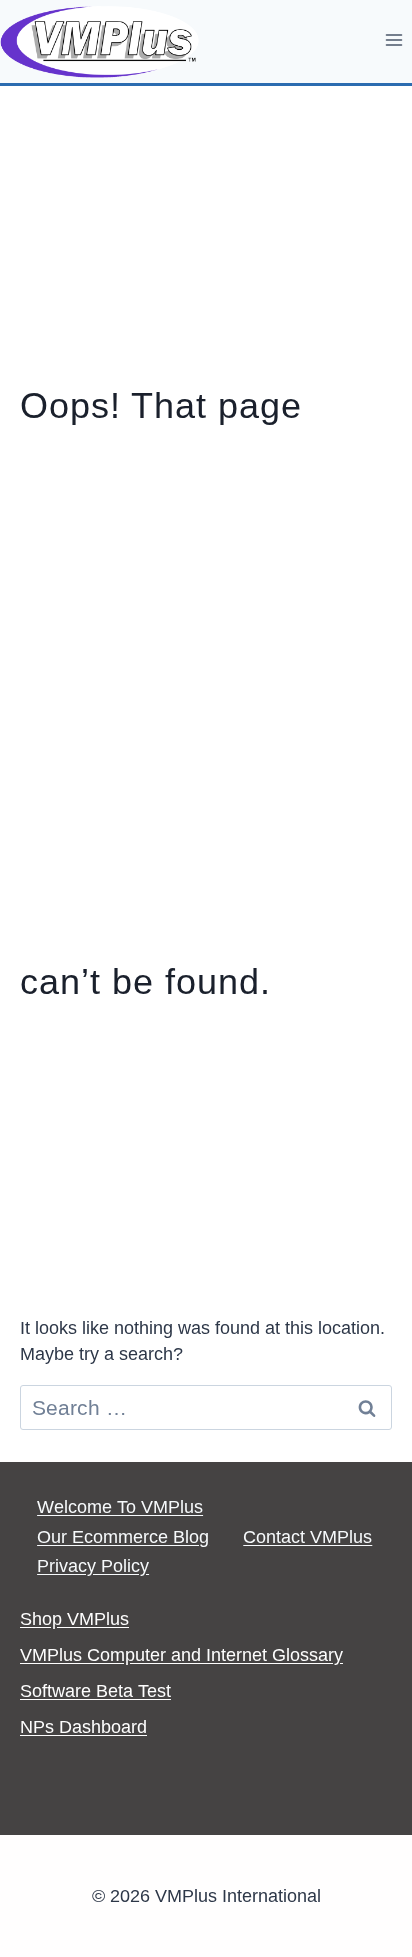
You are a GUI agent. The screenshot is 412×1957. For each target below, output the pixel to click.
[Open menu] (393, 39)
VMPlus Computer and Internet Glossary (181, 1655)
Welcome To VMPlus (120, 1507)
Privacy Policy (93, 1566)
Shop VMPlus (74, 1619)
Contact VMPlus (307, 1537)
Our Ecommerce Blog (123, 1537)
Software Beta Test (95, 1691)
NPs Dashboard (83, 1727)
